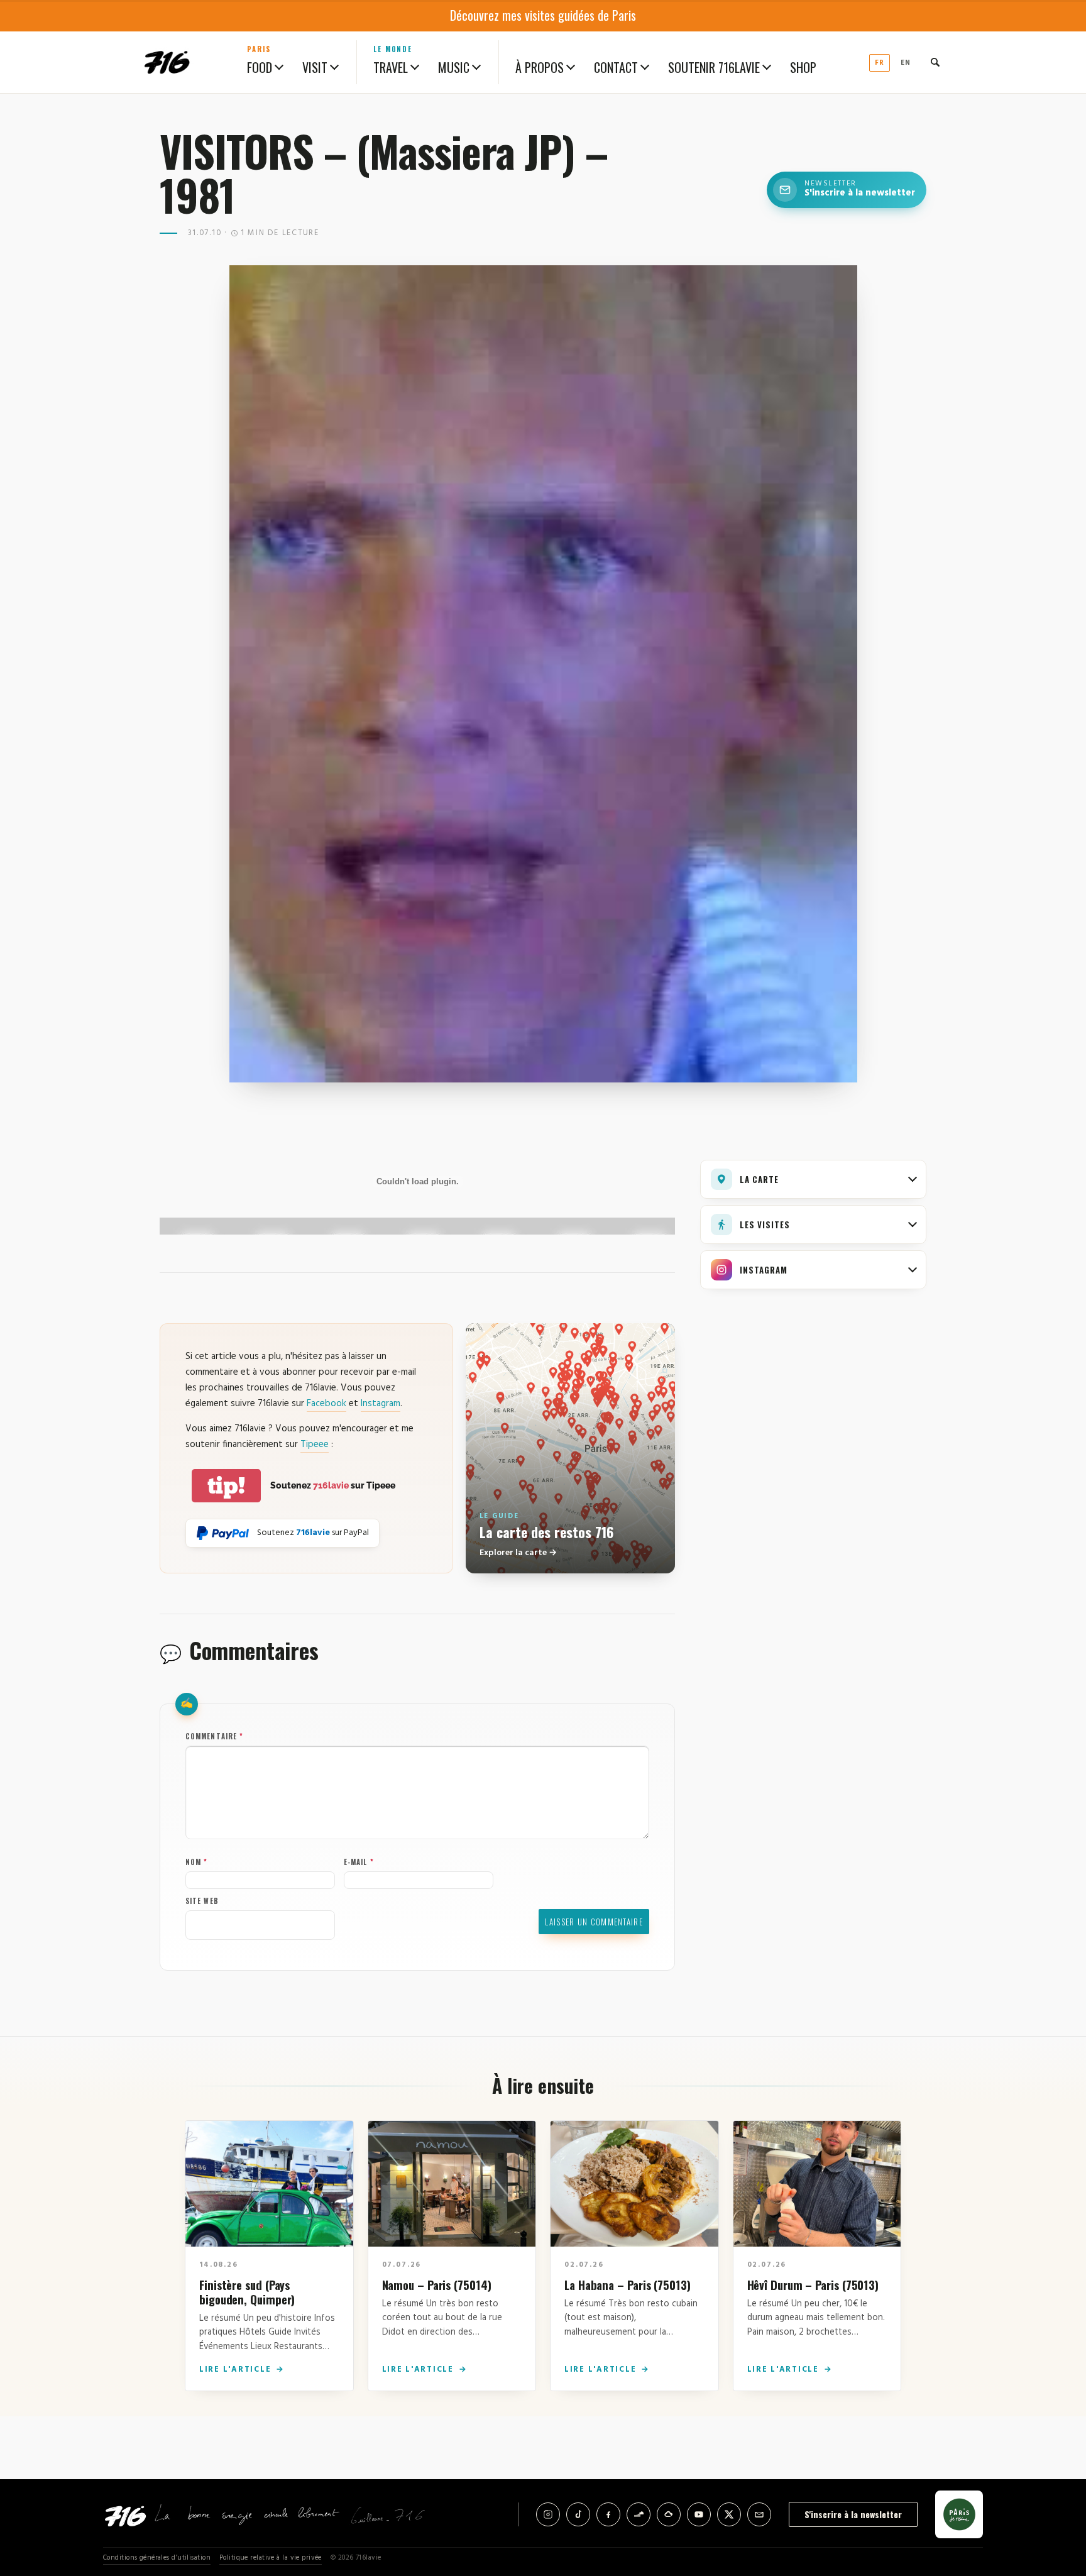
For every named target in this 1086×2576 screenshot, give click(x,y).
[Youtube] (699, 2514)
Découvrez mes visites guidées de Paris (543, 15)
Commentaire (214, 1736)
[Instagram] (548, 2514)
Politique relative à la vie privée (271, 2558)
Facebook (326, 1404)
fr (880, 63)
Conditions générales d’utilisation (157, 2558)
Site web (202, 1901)
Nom (197, 1862)
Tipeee (315, 1445)
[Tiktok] (578, 2514)
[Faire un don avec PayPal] (223, 1533)
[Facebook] (608, 2514)
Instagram (381, 1404)
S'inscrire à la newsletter (853, 2514)
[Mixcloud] (669, 2514)
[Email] (759, 2514)
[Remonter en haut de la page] (1056, 2497)
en (906, 63)
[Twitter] (729, 2514)
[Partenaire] (959, 2514)
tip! (226, 1486)
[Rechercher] (935, 62)
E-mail (359, 1862)
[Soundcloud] (639, 2514)
